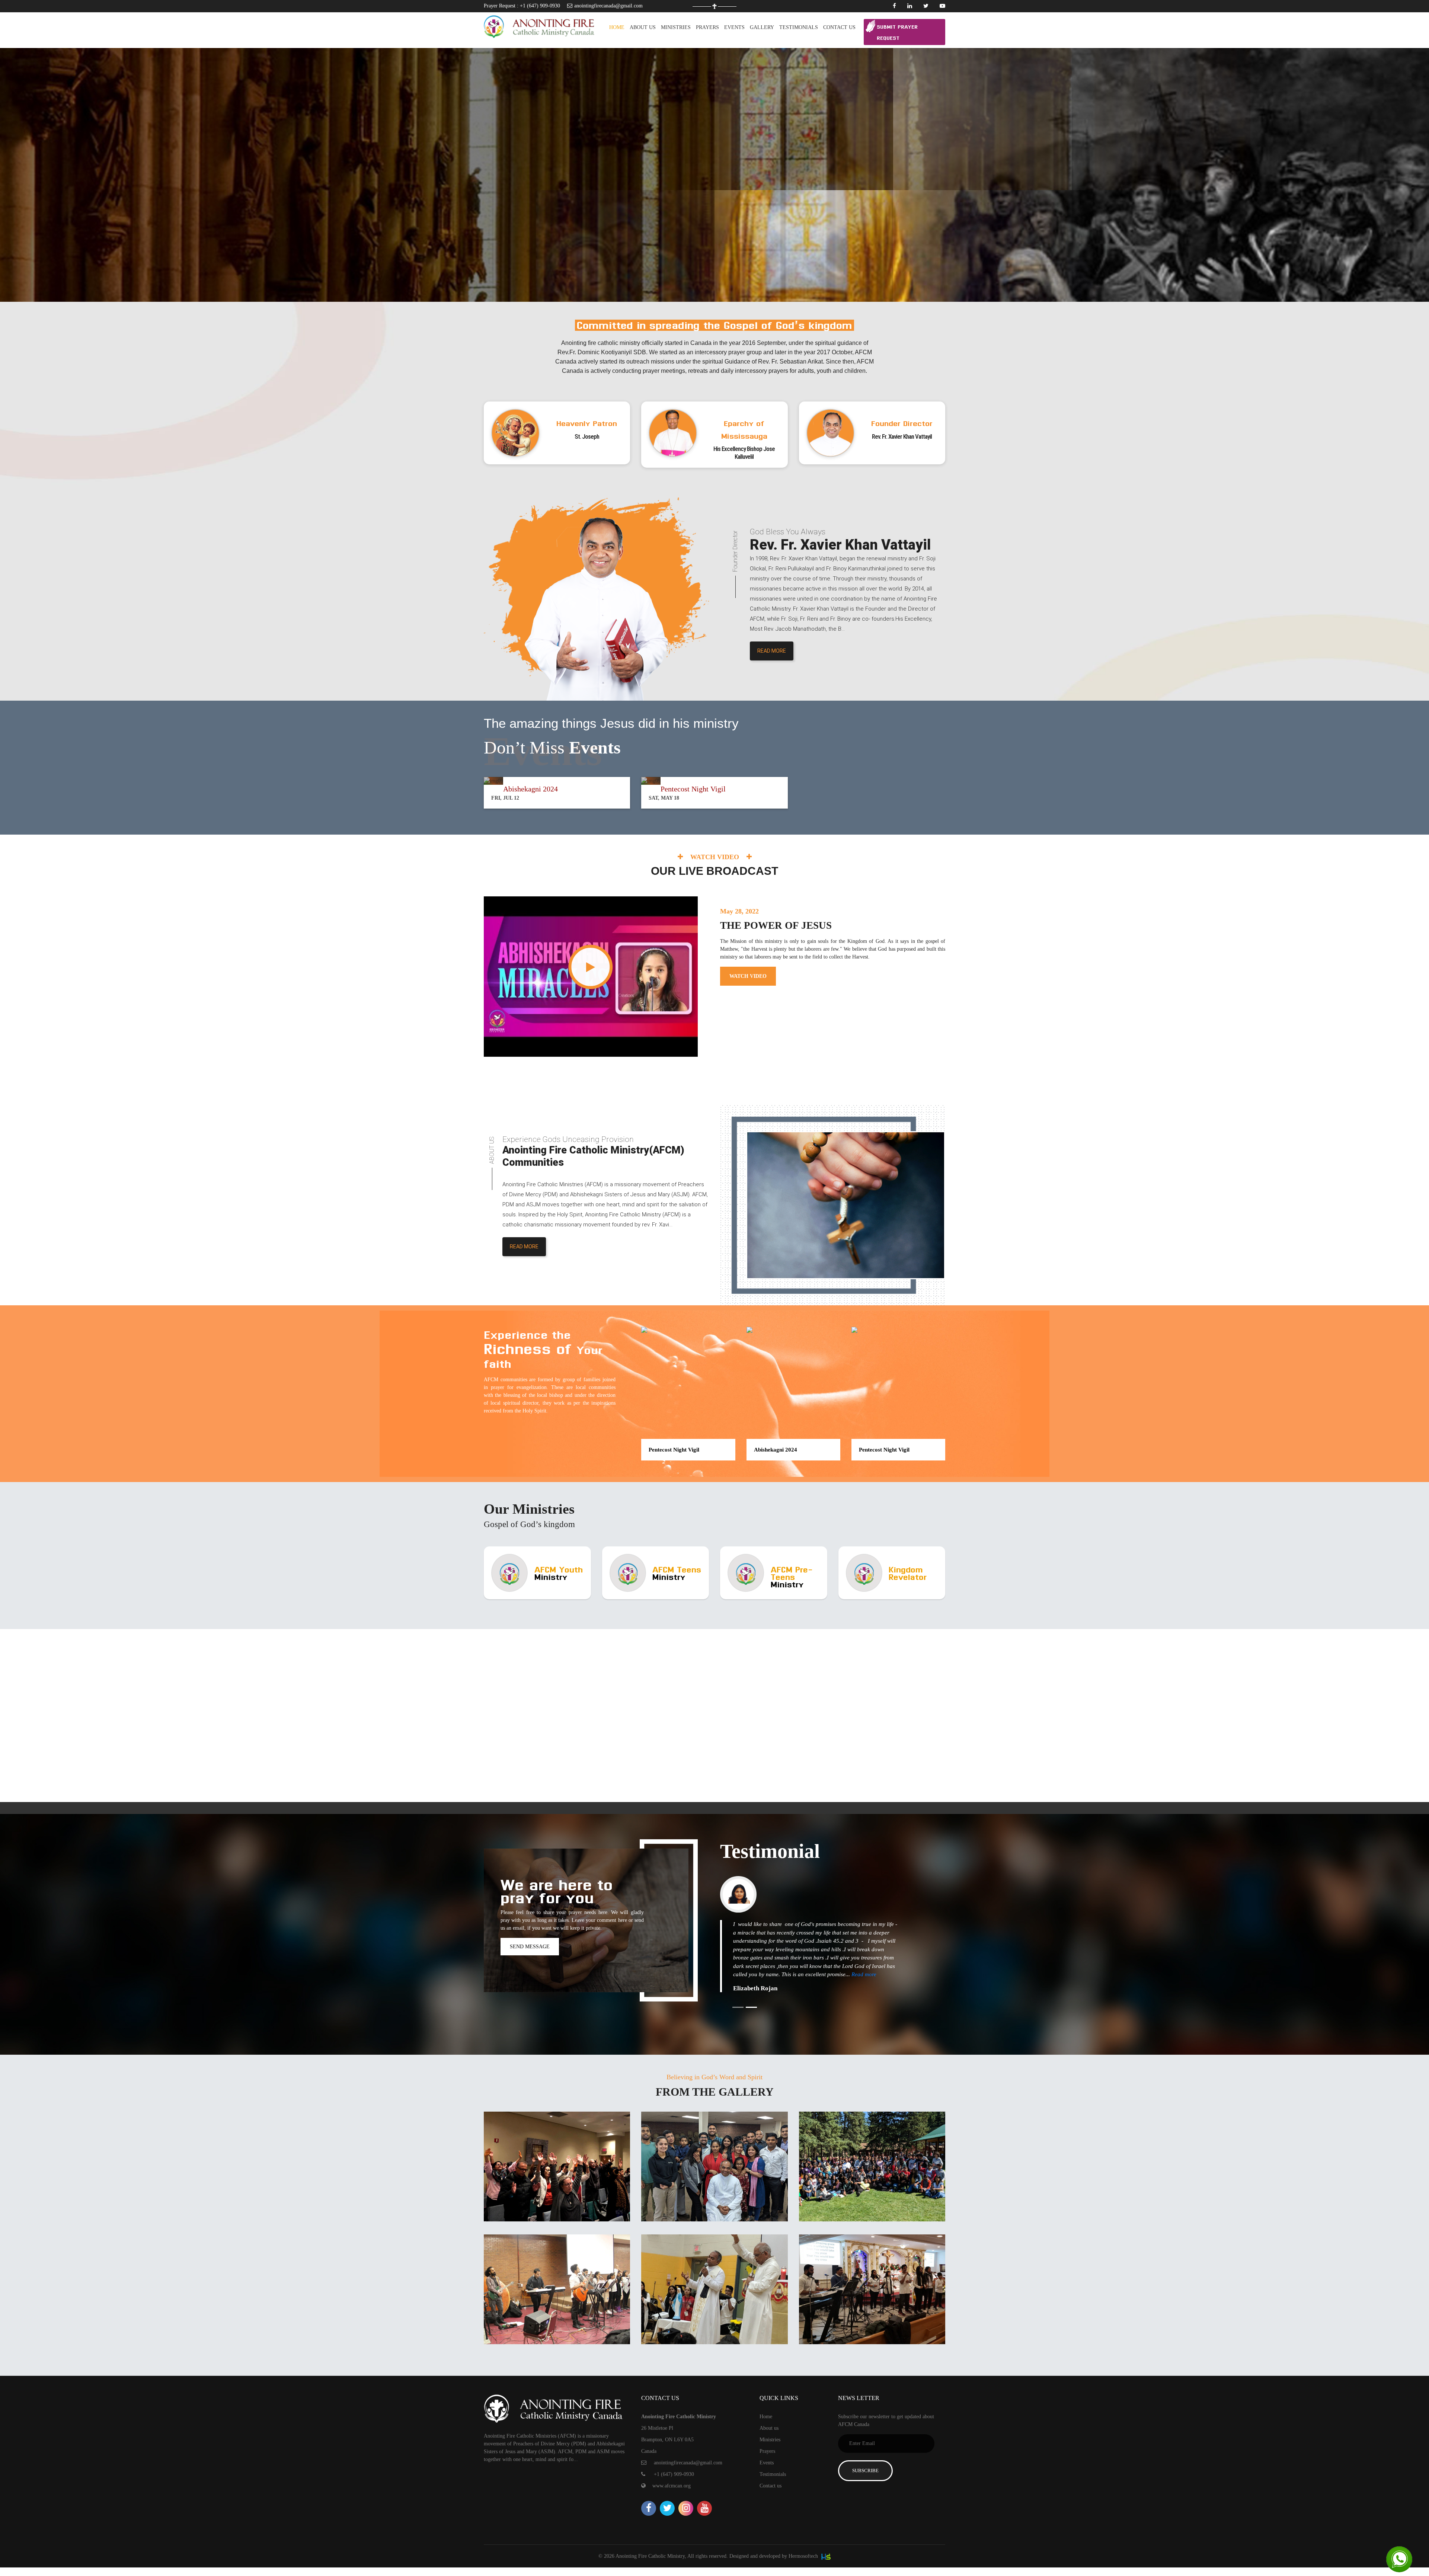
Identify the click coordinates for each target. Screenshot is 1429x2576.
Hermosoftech (804, 2556)
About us (643, 27)
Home (617, 27)
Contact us (839, 27)
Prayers (767, 2451)
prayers (707, 27)
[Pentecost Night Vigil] (688, 1330)
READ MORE (772, 651)
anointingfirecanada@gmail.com (608, 6)
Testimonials (773, 2474)
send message (530, 1947)
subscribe (865, 2471)
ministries (676, 27)
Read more (864, 1974)
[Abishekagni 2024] (793, 1330)
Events (767, 2463)
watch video (748, 976)
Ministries (770, 2440)
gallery (762, 27)
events (734, 27)
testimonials (799, 27)
